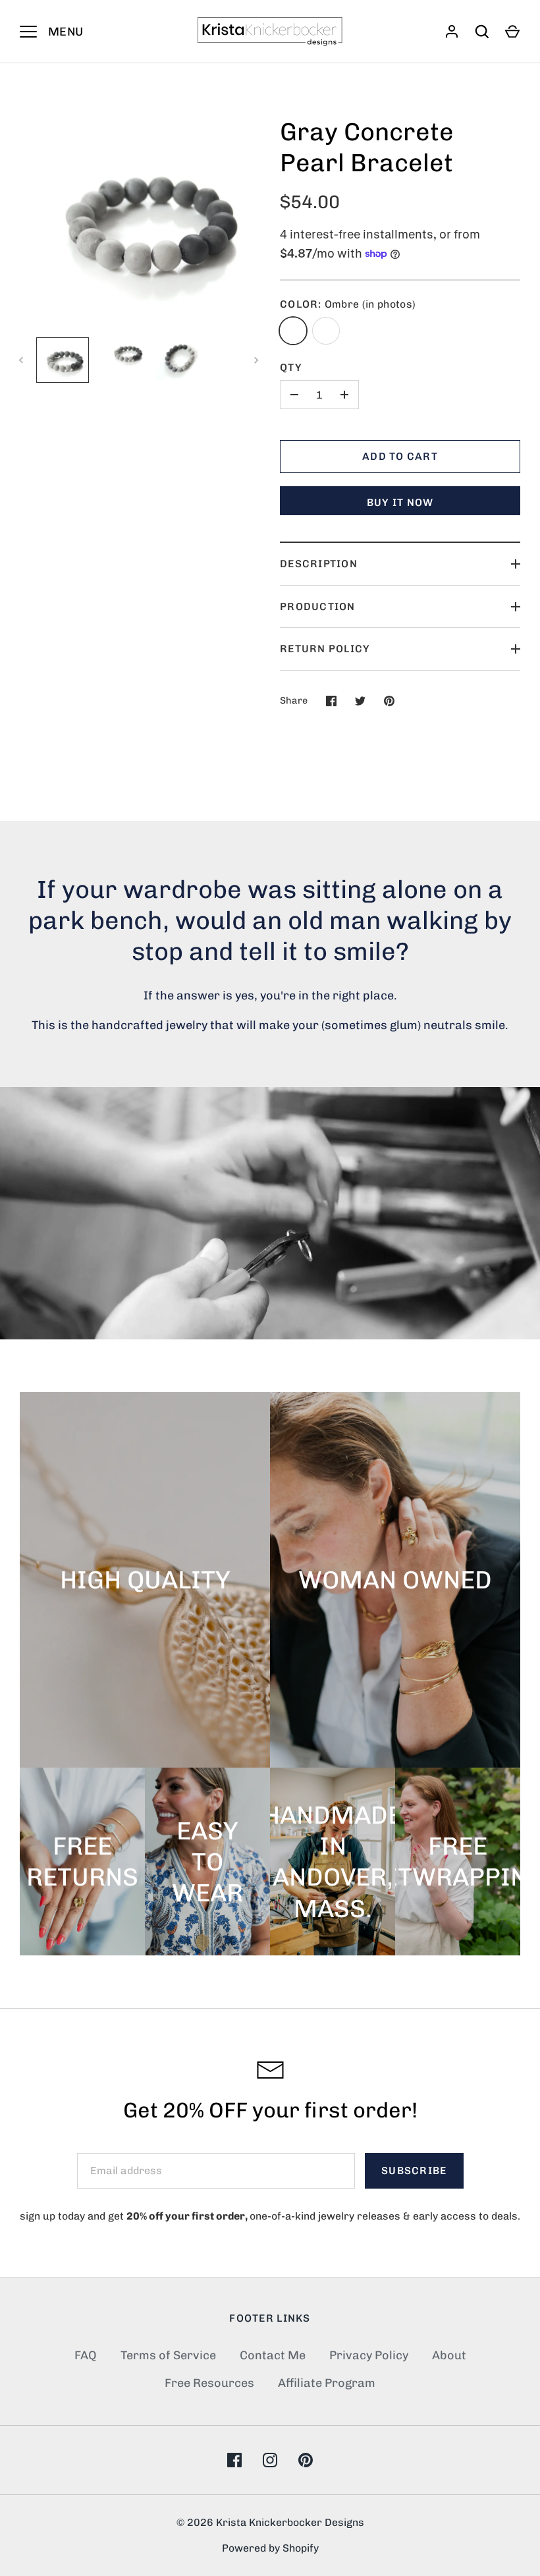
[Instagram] (270, 2460)
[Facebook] (234, 2460)
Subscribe (414, 2170)
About (449, 2355)
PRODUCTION (318, 606)
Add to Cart (400, 456)
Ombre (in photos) (293, 331)
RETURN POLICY (325, 649)
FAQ (86, 2355)
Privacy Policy (369, 2355)
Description (319, 564)
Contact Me (273, 2355)
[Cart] (512, 32)
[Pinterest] (306, 2460)
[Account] (452, 32)
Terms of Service (168, 2355)
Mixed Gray (326, 331)
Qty (291, 367)
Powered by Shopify (270, 2548)
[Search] (482, 32)
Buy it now (400, 502)
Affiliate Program (327, 2383)
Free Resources (209, 2383)
